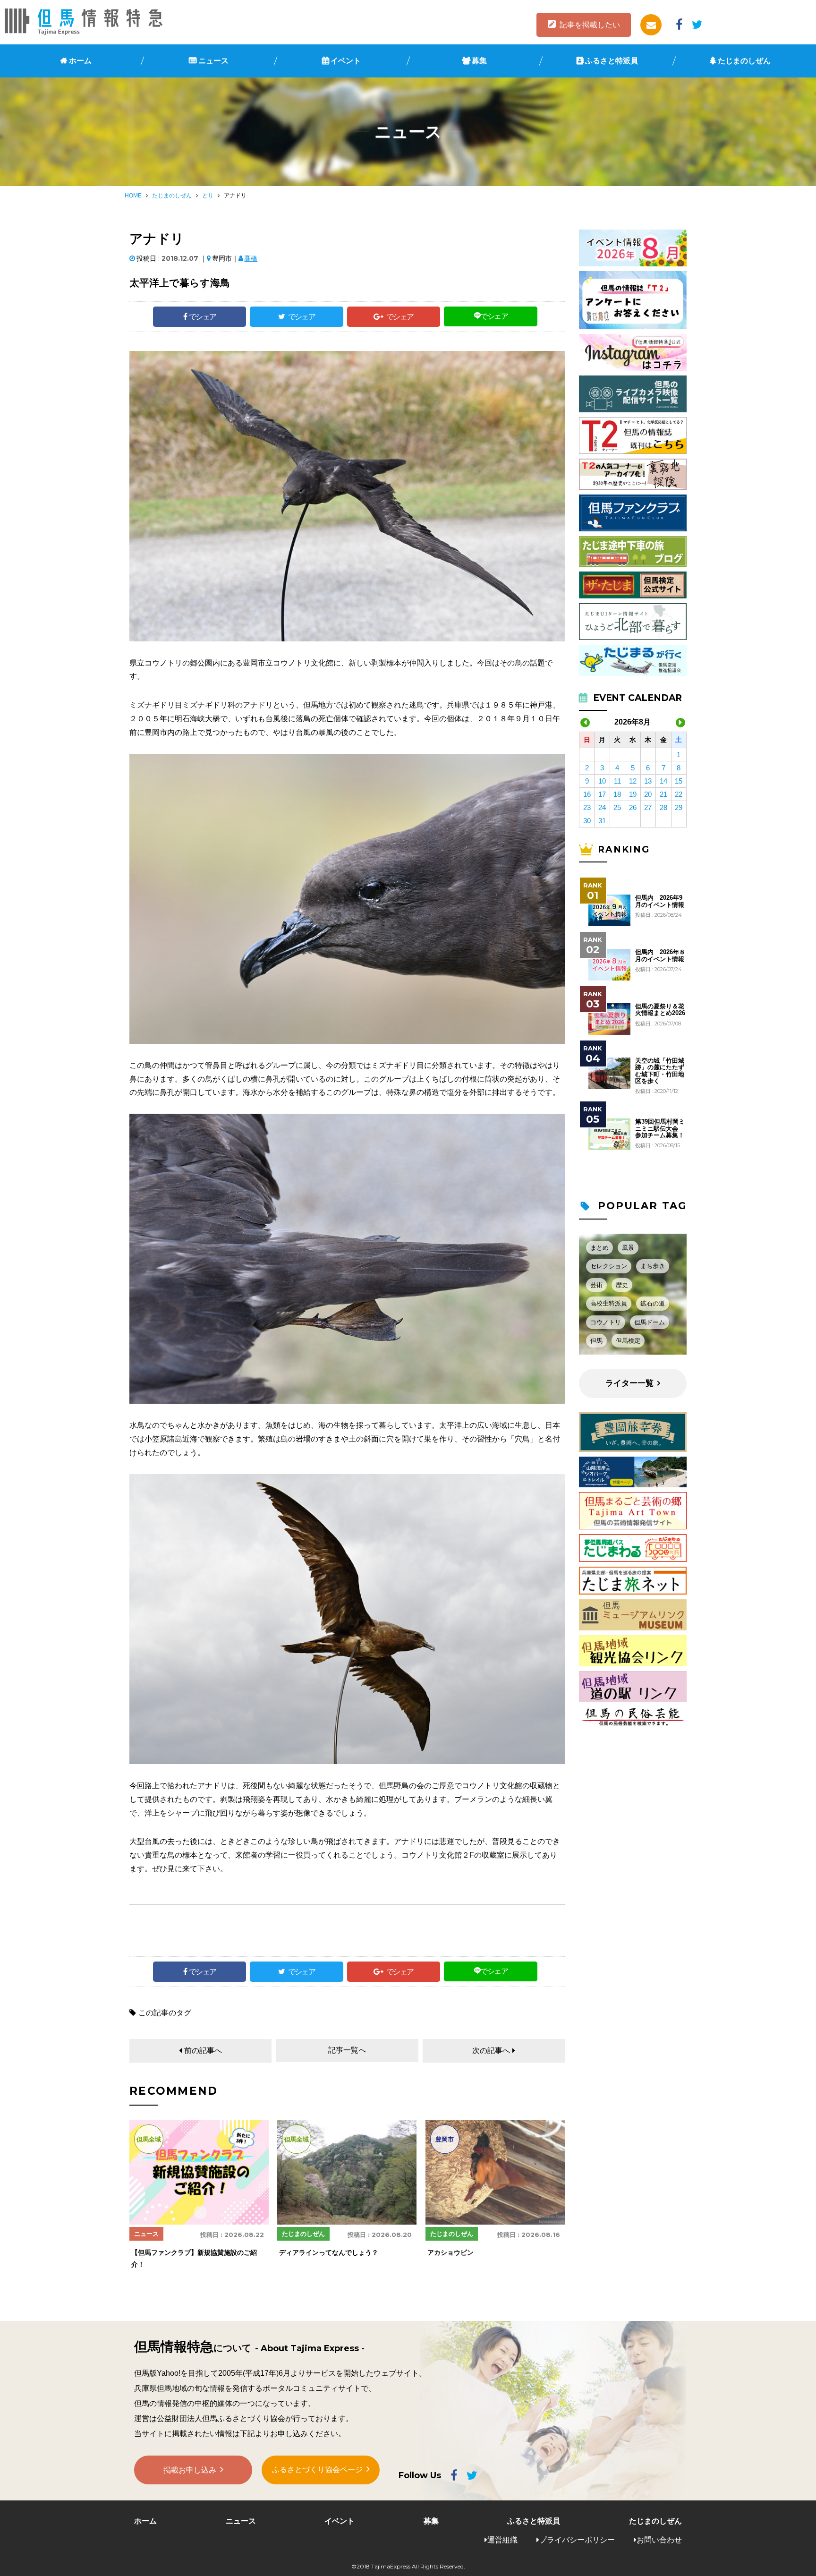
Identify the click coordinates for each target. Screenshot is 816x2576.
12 (633, 781)
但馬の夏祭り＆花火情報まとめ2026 (660, 1010)
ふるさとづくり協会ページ (317, 2469)
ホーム (80, 61)
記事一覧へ (347, 2050)
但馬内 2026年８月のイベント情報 (660, 955)
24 (602, 807)
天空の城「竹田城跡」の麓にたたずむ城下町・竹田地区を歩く (660, 1071)
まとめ (599, 1248)
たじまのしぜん (744, 61)
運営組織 (502, 2540)
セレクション (609, 1266)
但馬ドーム (650, 1322)
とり (208, 196)
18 (617, 794)
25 (617, 807)
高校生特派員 (609, 1303)
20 (648, 794)
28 (663, 807)
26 (633, 807)
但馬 (596, 1341)
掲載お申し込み (190, 2470)
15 (679, 781)
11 (617, 781)
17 (602, 794)
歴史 (622, 1285)
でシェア (203, 317)
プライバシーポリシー (577, 2540)
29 (679, 807)
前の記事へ (203, 2051)
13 (648, 781)
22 (679, 794)
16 (587, 794)
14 (663, 781)
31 (602, 821)
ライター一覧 (629, 1383)
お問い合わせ (659, 2540)
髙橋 (251, 258)
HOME (133, 196)
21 (663, 794)
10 (602, 781)
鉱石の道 (653, 1303)
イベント (346, 61)
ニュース (213, 61)
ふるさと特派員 (612, 61)
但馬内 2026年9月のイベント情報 (660, 901)
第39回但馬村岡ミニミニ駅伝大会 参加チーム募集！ (660, 1129)
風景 (628, 1248)
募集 (479, 61)
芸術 (596, 1285)
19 (633, 794)
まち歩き (653, 1266)
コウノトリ (606, 1322)
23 (587, 807)
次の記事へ (491, 2051)
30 (587, 821)
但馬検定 (628, 1341)
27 (648, 807)
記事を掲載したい (590, 25)
